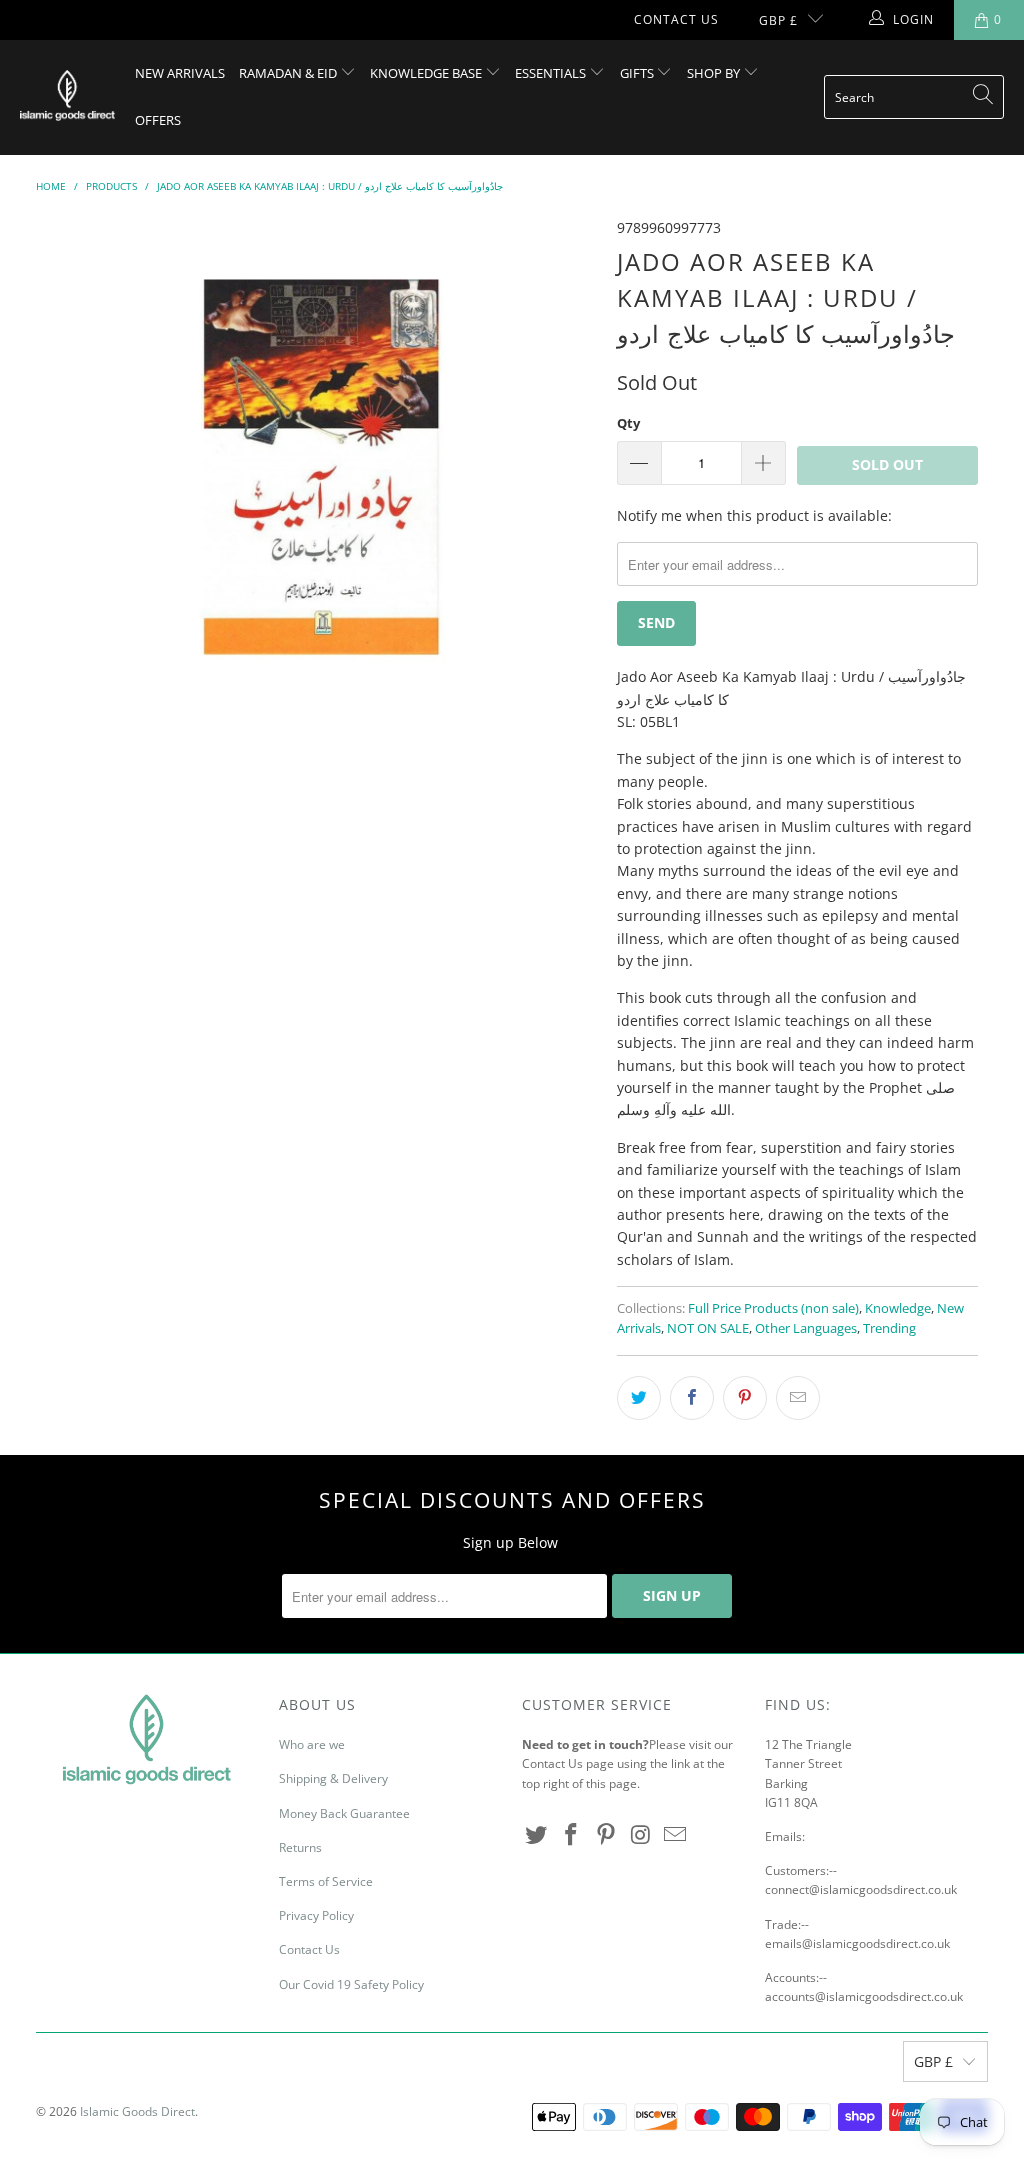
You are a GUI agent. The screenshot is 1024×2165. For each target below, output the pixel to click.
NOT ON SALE (708, 1328)
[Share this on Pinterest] (745, 1398)
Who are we (312, 1744)
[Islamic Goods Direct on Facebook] (572, 1835)
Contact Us (676, 19)
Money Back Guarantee (344, 1813)
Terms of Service (326, 1881)
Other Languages (806, 1328)
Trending (889, 1328)
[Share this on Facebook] (692, 1398)
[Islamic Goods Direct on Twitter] (537, 1835)
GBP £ (778, 20)
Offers (158, 120)
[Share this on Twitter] (639, 1398)
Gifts (638, 73)
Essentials (552, 73)
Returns (300, 1847)
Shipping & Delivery (333, 1778)
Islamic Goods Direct (137, 2111)
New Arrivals (180, 73)
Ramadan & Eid (289, 73)
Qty (628, 423)
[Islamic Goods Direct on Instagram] (641, 1835)
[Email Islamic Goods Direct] (676, 1835)
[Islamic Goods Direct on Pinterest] (606, 1835)
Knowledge (898, 1308)
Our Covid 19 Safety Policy (351, 1984)
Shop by (715, 73)
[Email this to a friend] (798, 1398)
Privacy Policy (316, 1915)
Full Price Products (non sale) (773, 1308)
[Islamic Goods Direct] (67, 97)
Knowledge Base (427, 73)
